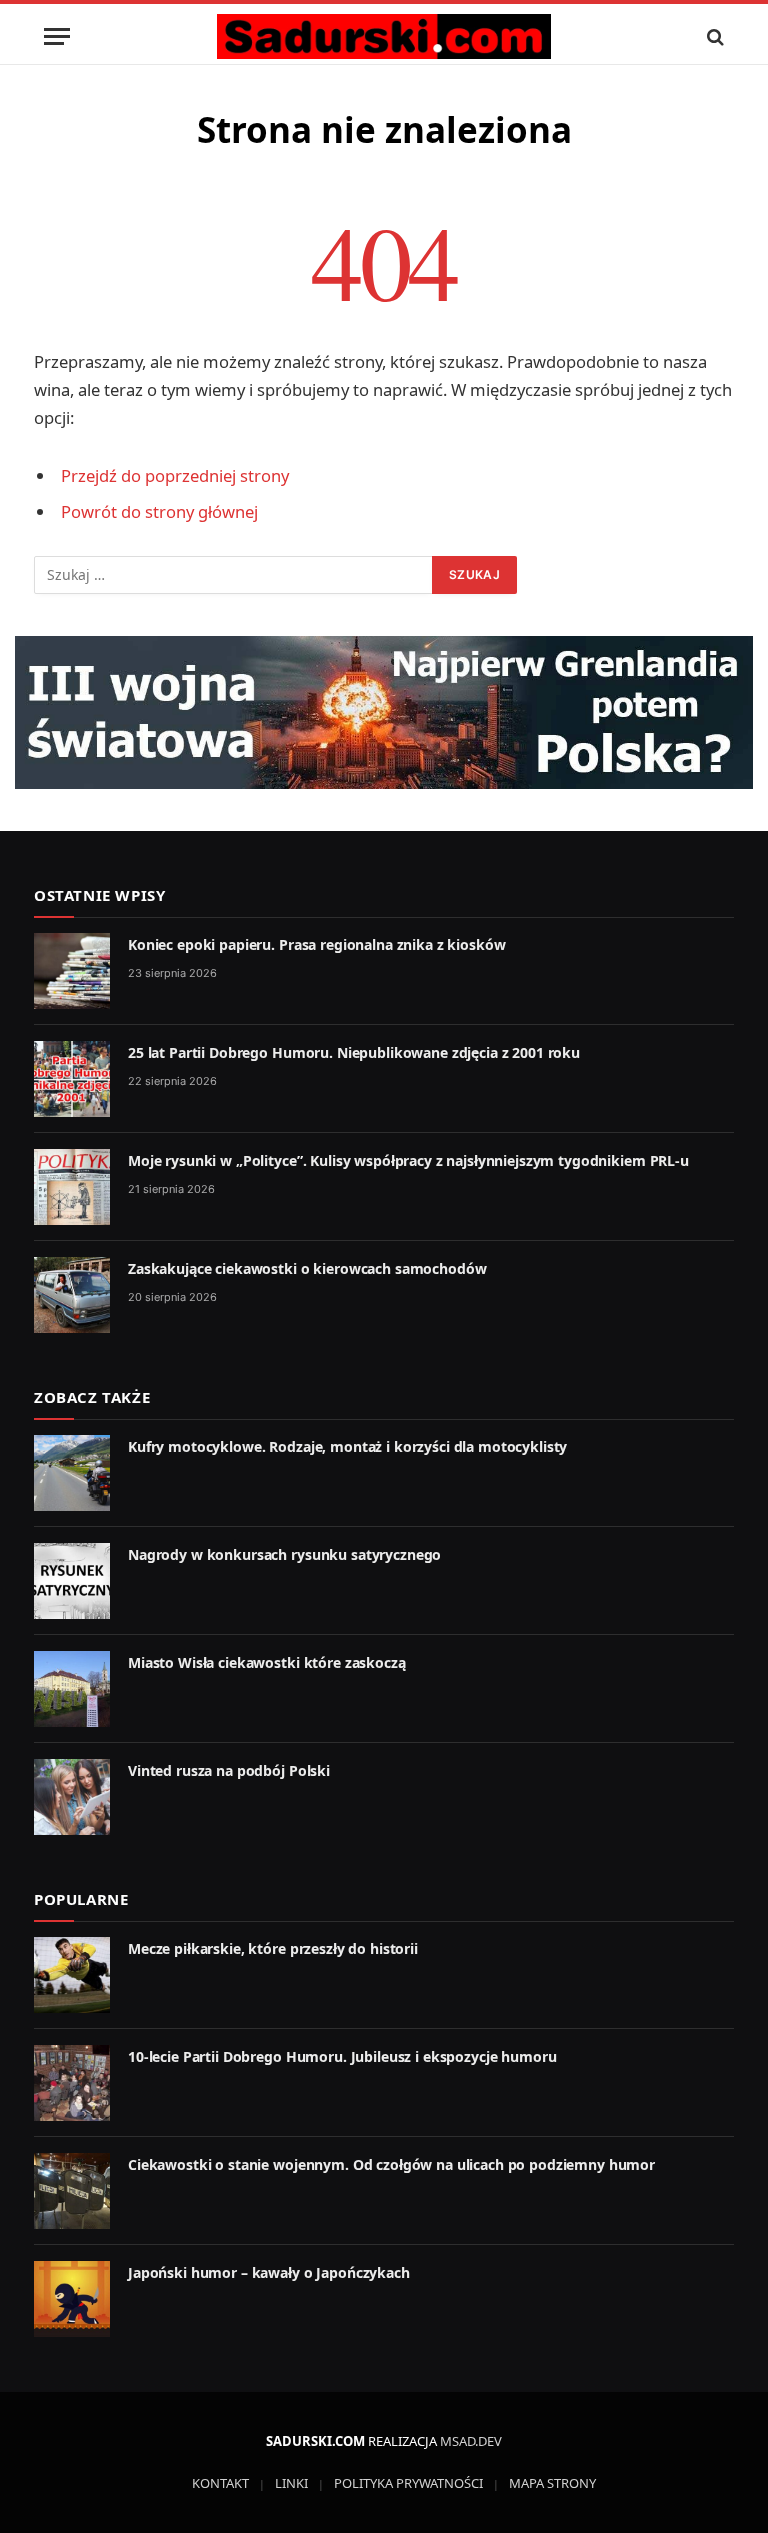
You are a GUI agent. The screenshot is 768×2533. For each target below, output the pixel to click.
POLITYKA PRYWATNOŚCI (408, 2483)
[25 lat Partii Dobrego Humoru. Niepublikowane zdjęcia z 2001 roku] (72, 1079)
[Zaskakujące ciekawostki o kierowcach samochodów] (72, 1295)
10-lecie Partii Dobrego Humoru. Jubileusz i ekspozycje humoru (342, 2056)
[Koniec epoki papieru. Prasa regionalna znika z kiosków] (72, 971)
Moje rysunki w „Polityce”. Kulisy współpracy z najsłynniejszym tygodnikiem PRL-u (408, 1160)
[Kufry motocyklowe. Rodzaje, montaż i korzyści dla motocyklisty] (72, 1473)
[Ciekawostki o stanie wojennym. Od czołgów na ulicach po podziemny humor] (72, 2191)
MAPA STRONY (552, 2483)
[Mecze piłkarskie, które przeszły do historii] (72, 1975)
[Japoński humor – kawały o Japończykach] (72, 2299)
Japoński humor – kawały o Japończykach (269, 2272)
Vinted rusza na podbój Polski (229, 1770)
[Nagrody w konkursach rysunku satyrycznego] (72, 1581)
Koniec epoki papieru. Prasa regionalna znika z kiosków (316, 944)
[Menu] (57, 36)
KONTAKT (220, 2483)
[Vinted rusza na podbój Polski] (72, 1797)
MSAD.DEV (471, 2441)
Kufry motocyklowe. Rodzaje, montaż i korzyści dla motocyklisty (347, 1446)
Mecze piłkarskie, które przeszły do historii (273, 1948)
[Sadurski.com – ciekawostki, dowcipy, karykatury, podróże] (383, 36)
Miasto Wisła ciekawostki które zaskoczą (267, 1662)
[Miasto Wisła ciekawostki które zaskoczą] (72, 1689)
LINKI (291, 2483)
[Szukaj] (713, 36)
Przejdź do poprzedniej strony (175, 475)
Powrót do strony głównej (159, 511)
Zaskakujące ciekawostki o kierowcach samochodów (307, 1268)
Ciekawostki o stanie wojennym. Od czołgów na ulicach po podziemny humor (391, 2164)
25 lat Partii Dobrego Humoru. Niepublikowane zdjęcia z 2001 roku (354, 1052)
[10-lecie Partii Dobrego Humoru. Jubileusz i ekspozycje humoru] (72, 2083)
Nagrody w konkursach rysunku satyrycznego (284, 1554)
